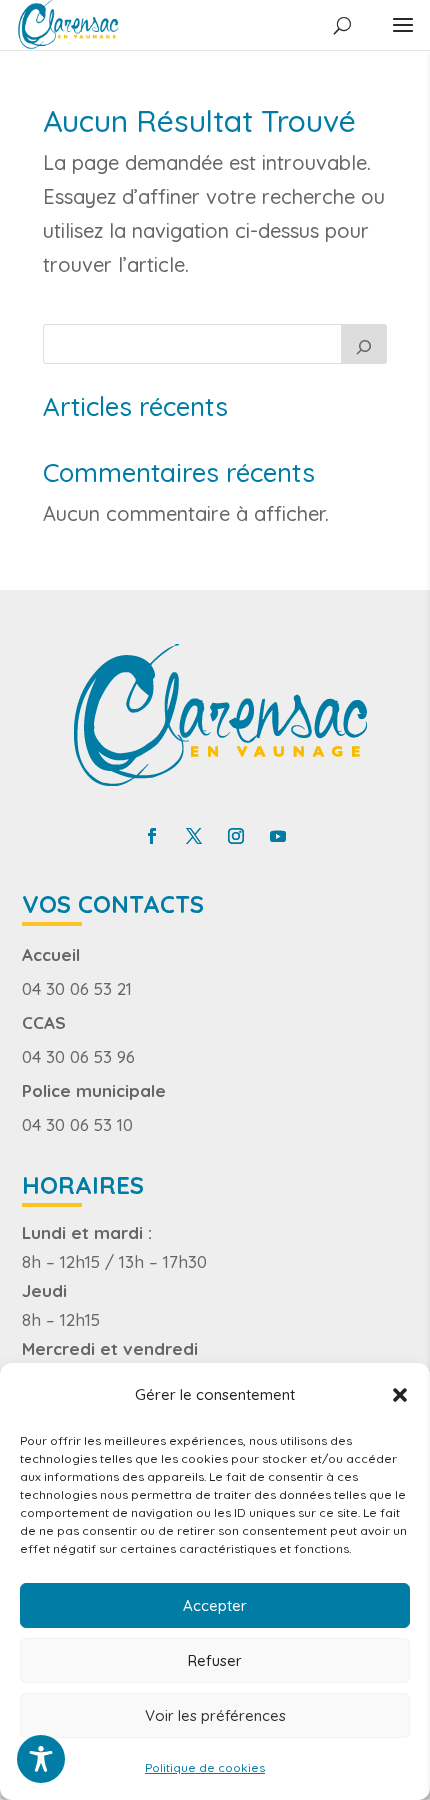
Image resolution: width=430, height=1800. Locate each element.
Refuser (215, 1660)
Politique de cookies (205, 1767)
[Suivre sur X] (194, 836)
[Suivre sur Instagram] (236, 836)
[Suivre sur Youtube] (278, 836)
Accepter (215, 1605)
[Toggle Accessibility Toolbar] (41, 1759)
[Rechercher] (364, 344)
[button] (400, 1395)
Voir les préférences (215, 1715)
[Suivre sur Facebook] (152, 836)
